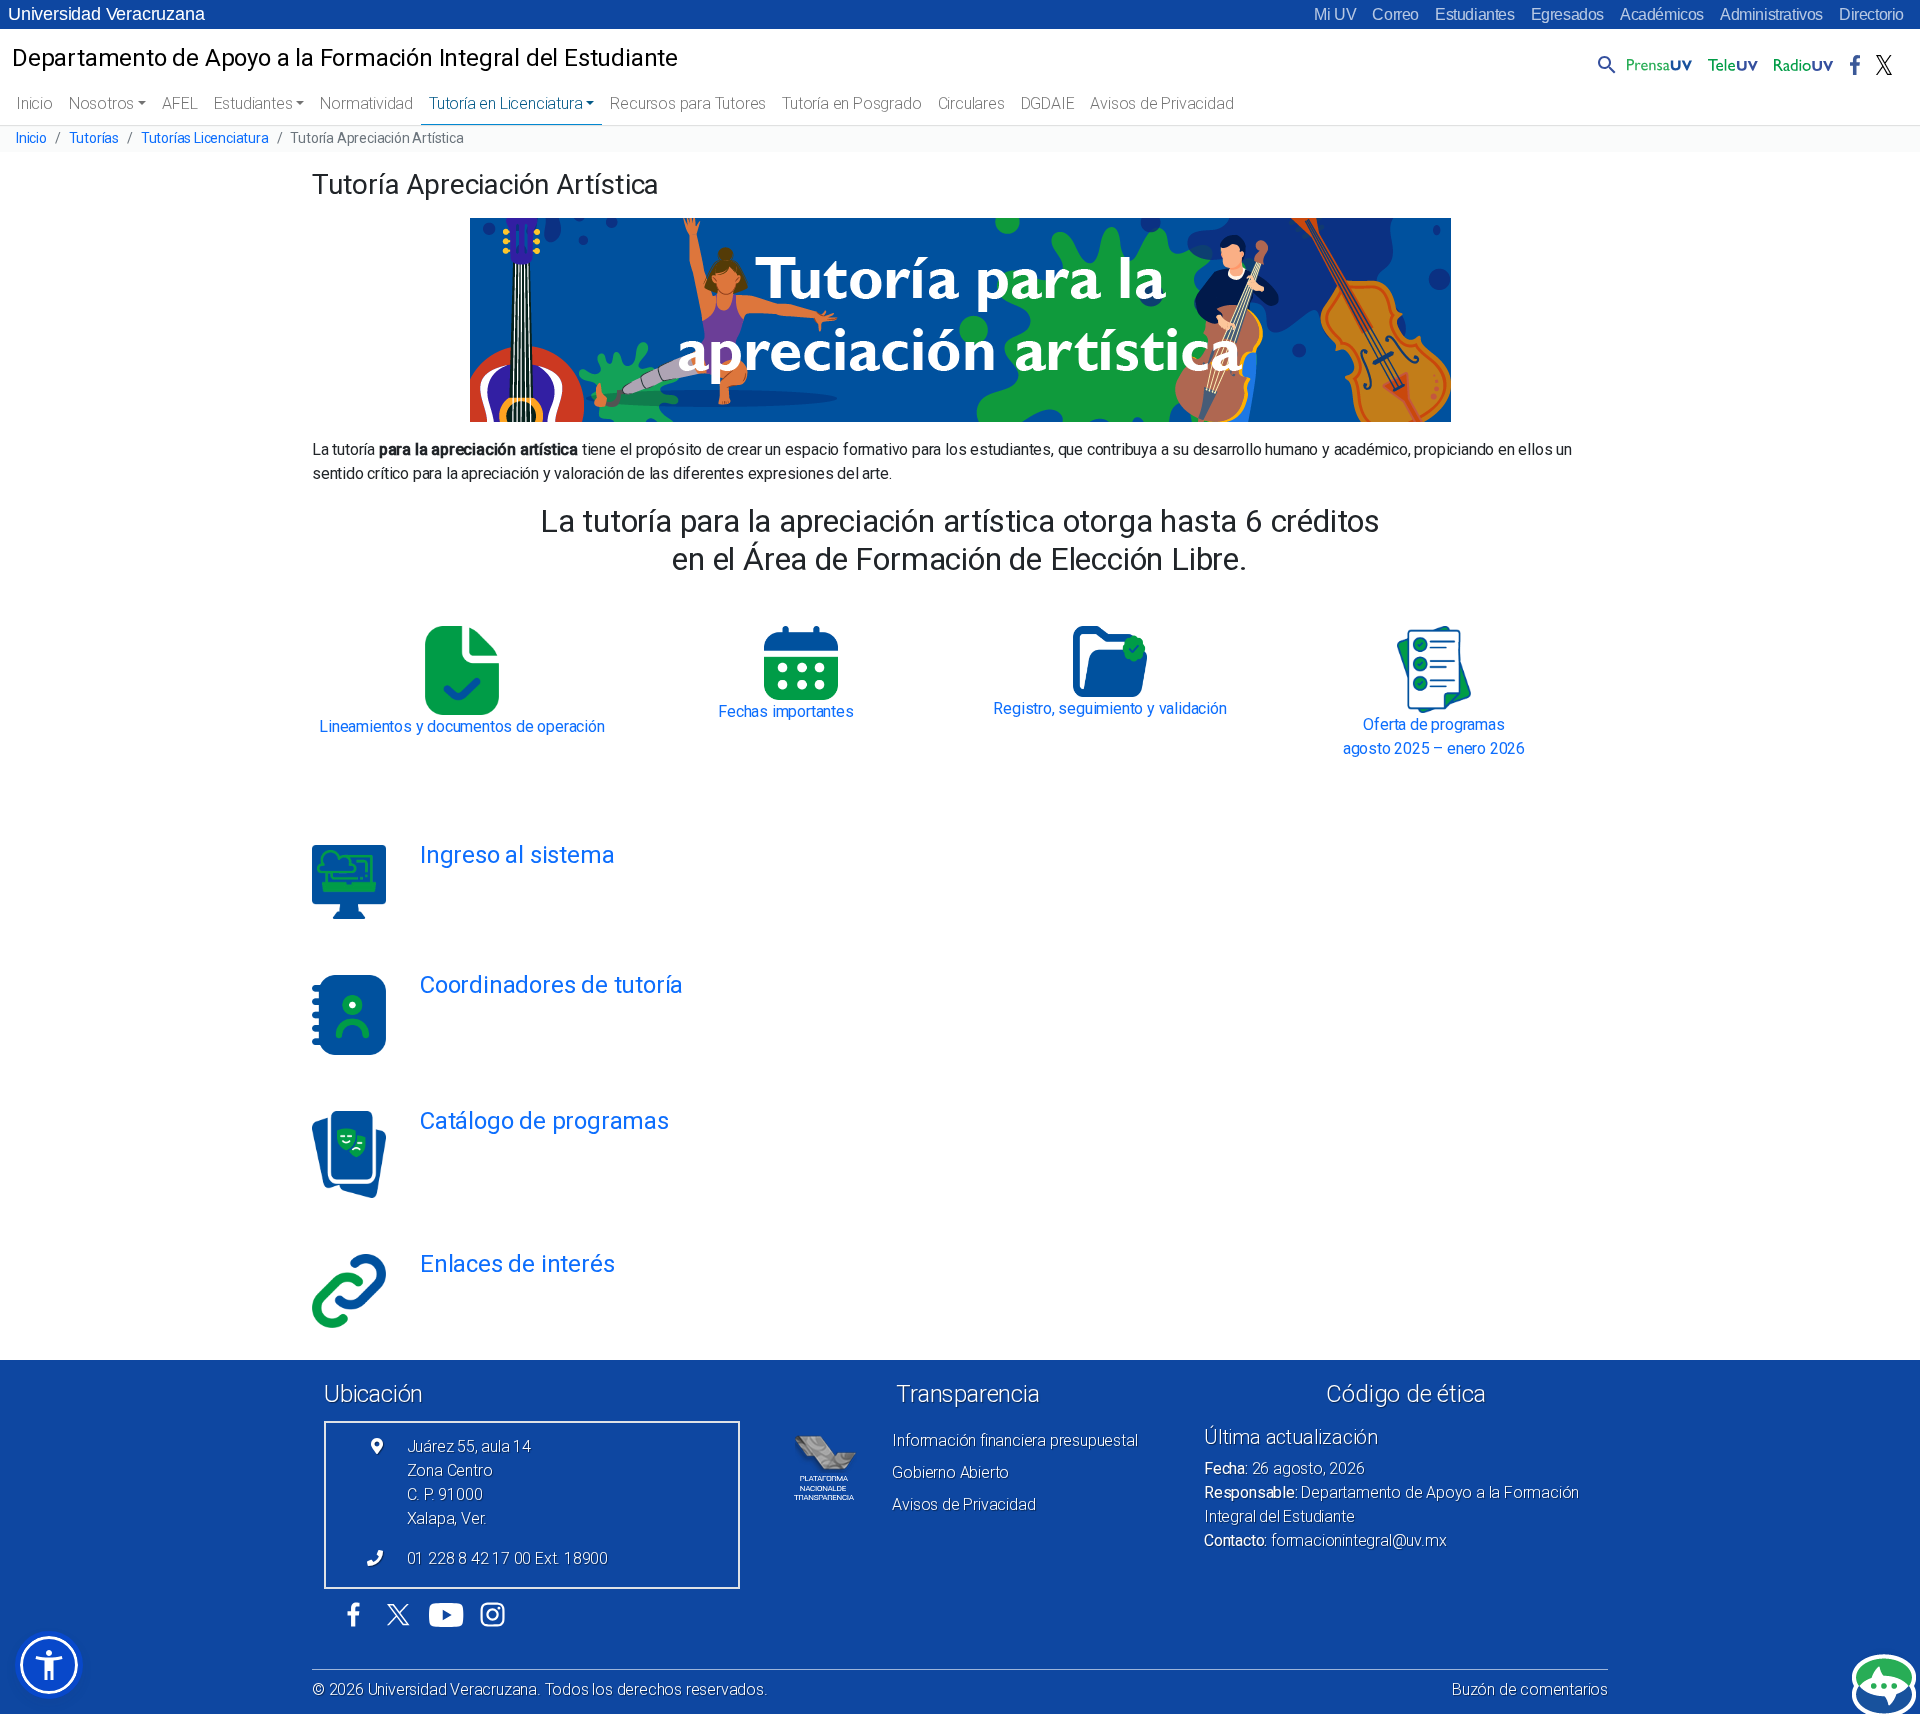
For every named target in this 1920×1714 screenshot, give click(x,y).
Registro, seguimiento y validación (1109, 708)
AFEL (179, 103)
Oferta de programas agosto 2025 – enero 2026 (1434, 736)
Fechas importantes (785, 711)
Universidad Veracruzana (106, 14)
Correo (1395, 14)
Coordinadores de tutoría (551, 985)
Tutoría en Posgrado (851, 103)
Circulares (971, 103)
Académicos (1662, 14)
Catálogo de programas (544, 1121)
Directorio (1871, 14)
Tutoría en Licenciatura (505, 103)
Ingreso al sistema (517, 855)
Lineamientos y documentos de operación (461, 726)
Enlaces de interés (517, 1264)
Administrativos (1771, 14)
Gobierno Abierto (950, 1472)
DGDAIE (1048, 103)
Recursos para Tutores (688, 103)
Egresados (1567, 14)
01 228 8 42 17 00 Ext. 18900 (507, 1558)
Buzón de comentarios (1530, 1689)
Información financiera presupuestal (1014, 1440)
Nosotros (101, 103)
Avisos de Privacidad (1161, 103)
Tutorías (94, 138)
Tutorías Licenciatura (205, 138)
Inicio (34, 103)
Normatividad (366, 103)
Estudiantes (1475, 14)
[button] (1603, 64)
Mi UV (1335, 14)
